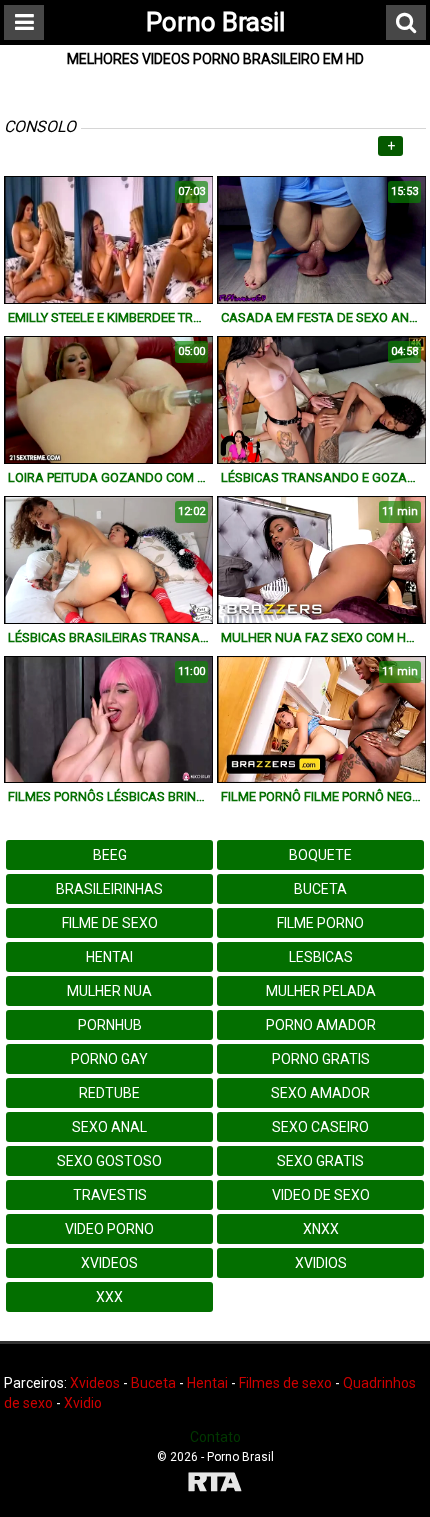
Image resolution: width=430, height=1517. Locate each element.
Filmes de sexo (285, 1383)
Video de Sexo (321, 1195)
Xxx (109, 1297)
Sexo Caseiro (320, 1127)
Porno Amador (321, 1025)
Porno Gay (109, 1059)
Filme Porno (320, 923)
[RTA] (215, 1484)
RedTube (109, 1093)
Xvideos (109, 1263)
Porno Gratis (321, 1059)
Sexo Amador (320, 1093)
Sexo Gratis (320, 1161)
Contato (215, 1437)
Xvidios (321, 1263)
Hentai (109, 957)
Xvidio (83, 1403)
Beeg (110, 855)
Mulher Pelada (321, 991)
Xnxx (321, 1229)
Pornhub (110, 1025)
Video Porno (109, 1229)
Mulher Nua (109, 991)
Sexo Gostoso (109, 1161)
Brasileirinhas (109, 889)
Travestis (110, 1195)
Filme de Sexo (110, 923)
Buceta (320, 889)
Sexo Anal (109, 1127)
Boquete (320, 855)
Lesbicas (321, 957)
